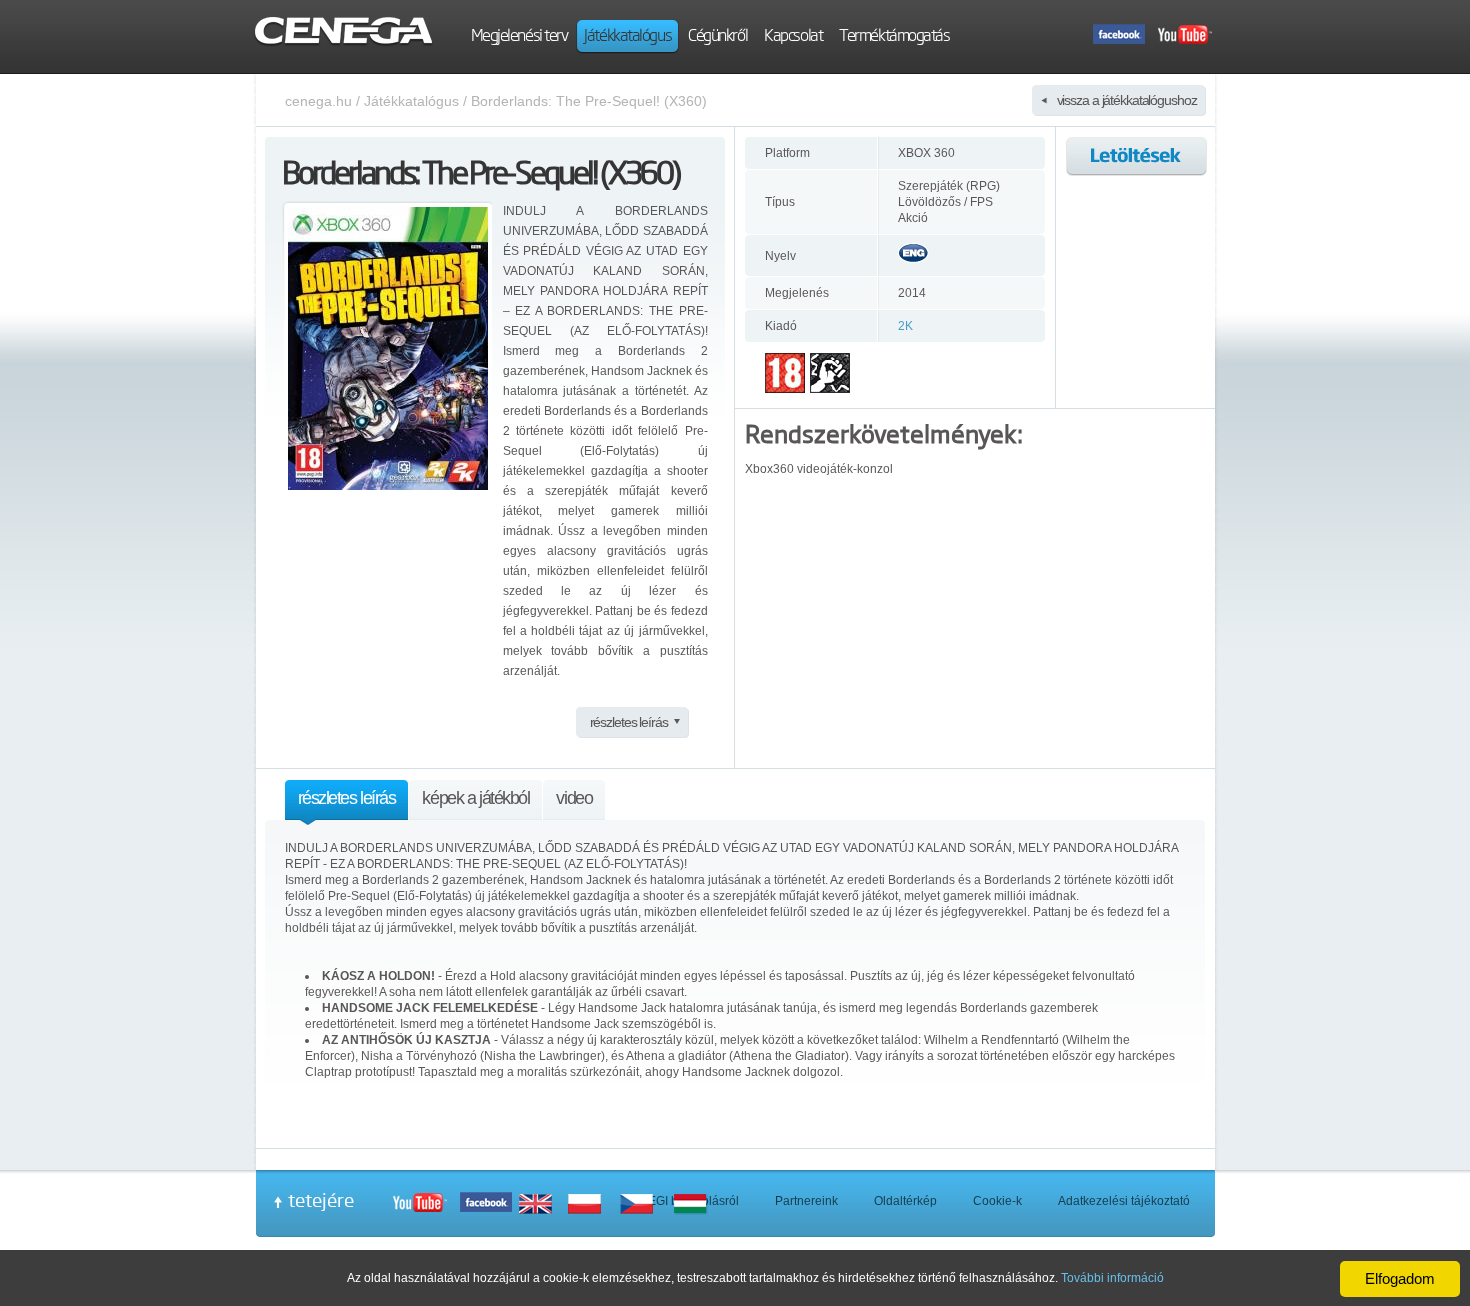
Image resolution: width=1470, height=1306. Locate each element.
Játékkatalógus (411, 101)
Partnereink (806, 1201)
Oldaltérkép (905, 1201)
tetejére (321, 1200)
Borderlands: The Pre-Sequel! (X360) (589, 101)
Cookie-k (997, 1201)
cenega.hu (318, 101)
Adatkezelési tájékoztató (1124, 1201)
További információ (1112, 1278)
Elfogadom (1400, 1278)
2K (905, 326)
